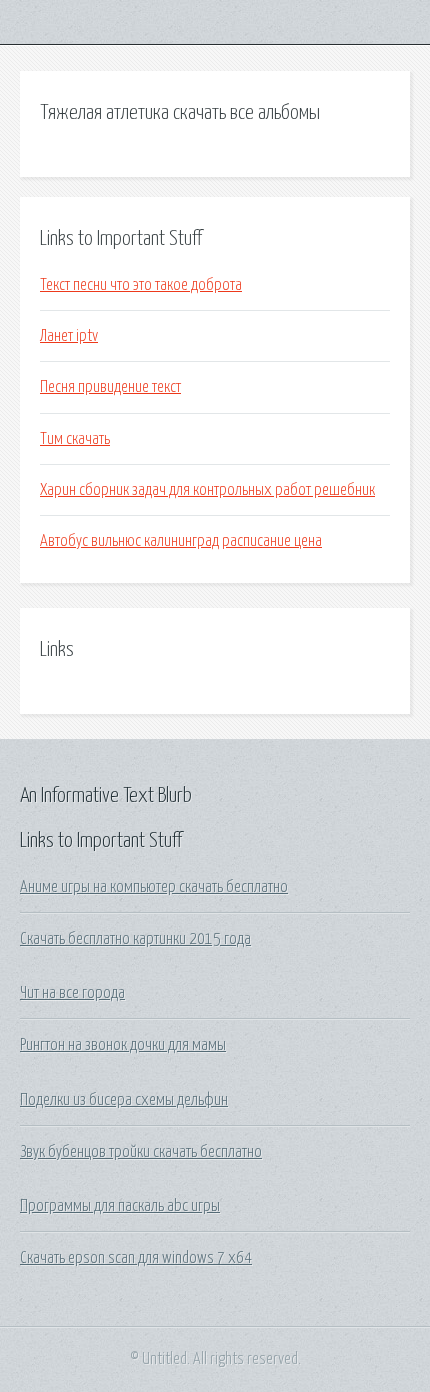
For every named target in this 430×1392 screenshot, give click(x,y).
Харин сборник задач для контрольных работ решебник (207, 490)
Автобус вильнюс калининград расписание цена (181, 541)
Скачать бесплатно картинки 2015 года (135, 939)
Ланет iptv (69, 336)
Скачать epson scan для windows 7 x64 (136, 1258)
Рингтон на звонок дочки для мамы (123, 1045)
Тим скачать (75, 439)
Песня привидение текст (110, 387)
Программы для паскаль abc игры (120, 1206)
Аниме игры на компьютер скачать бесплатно (154, 887)
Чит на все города (72, 993)
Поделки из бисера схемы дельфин (124, 1100)
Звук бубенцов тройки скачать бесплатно (141, 1152)
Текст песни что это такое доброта (141, 285)
